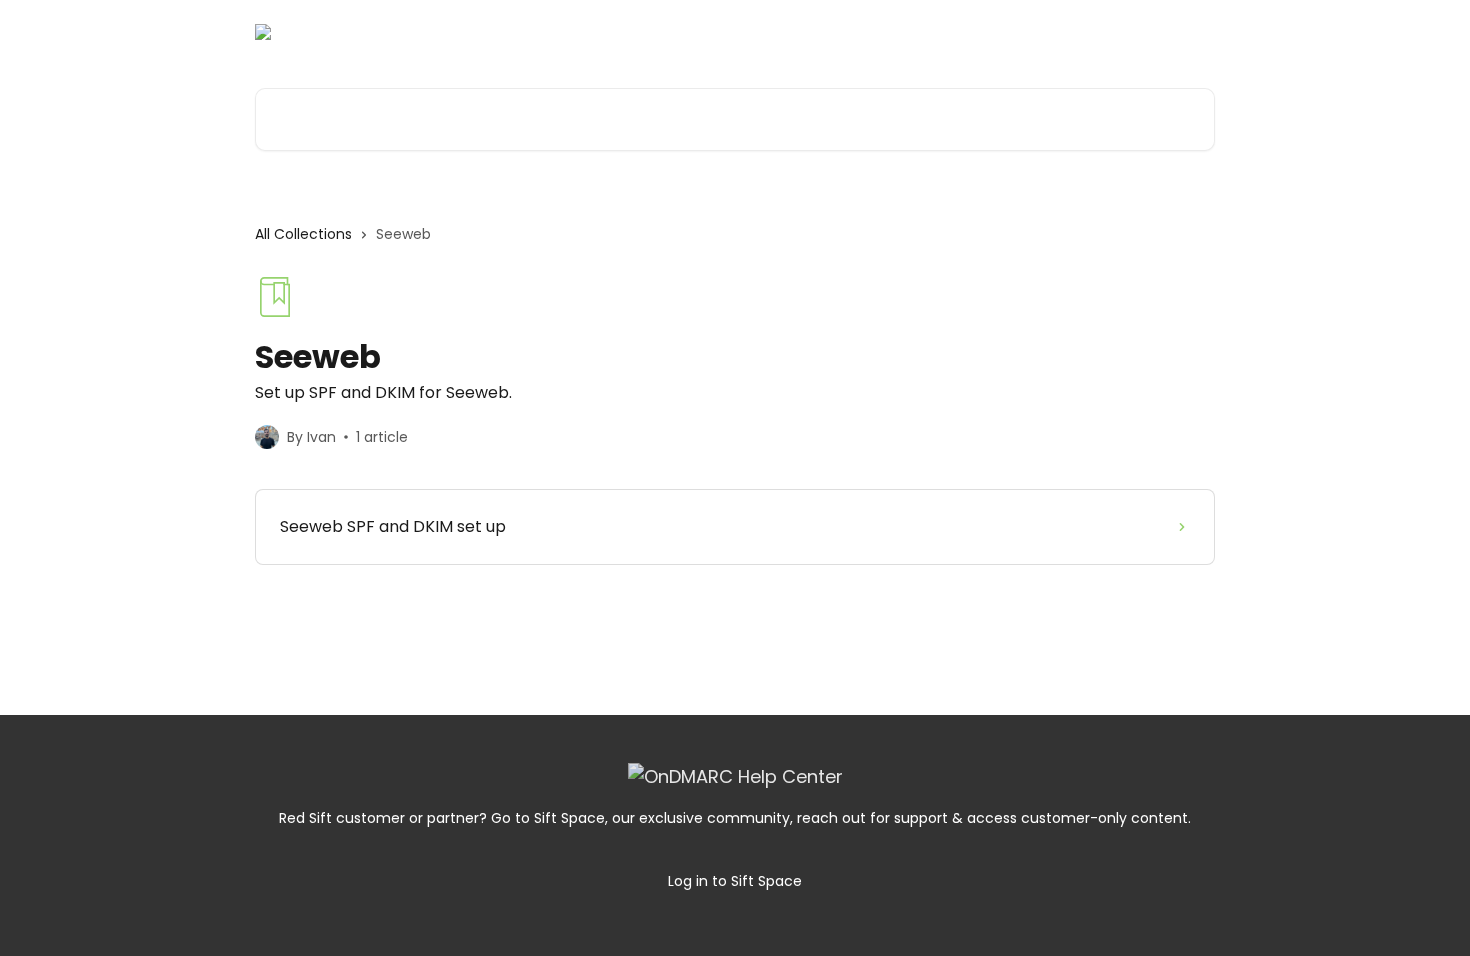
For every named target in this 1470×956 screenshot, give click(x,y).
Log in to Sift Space (735, 881)
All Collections (303, 234)
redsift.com (1159, 32)
